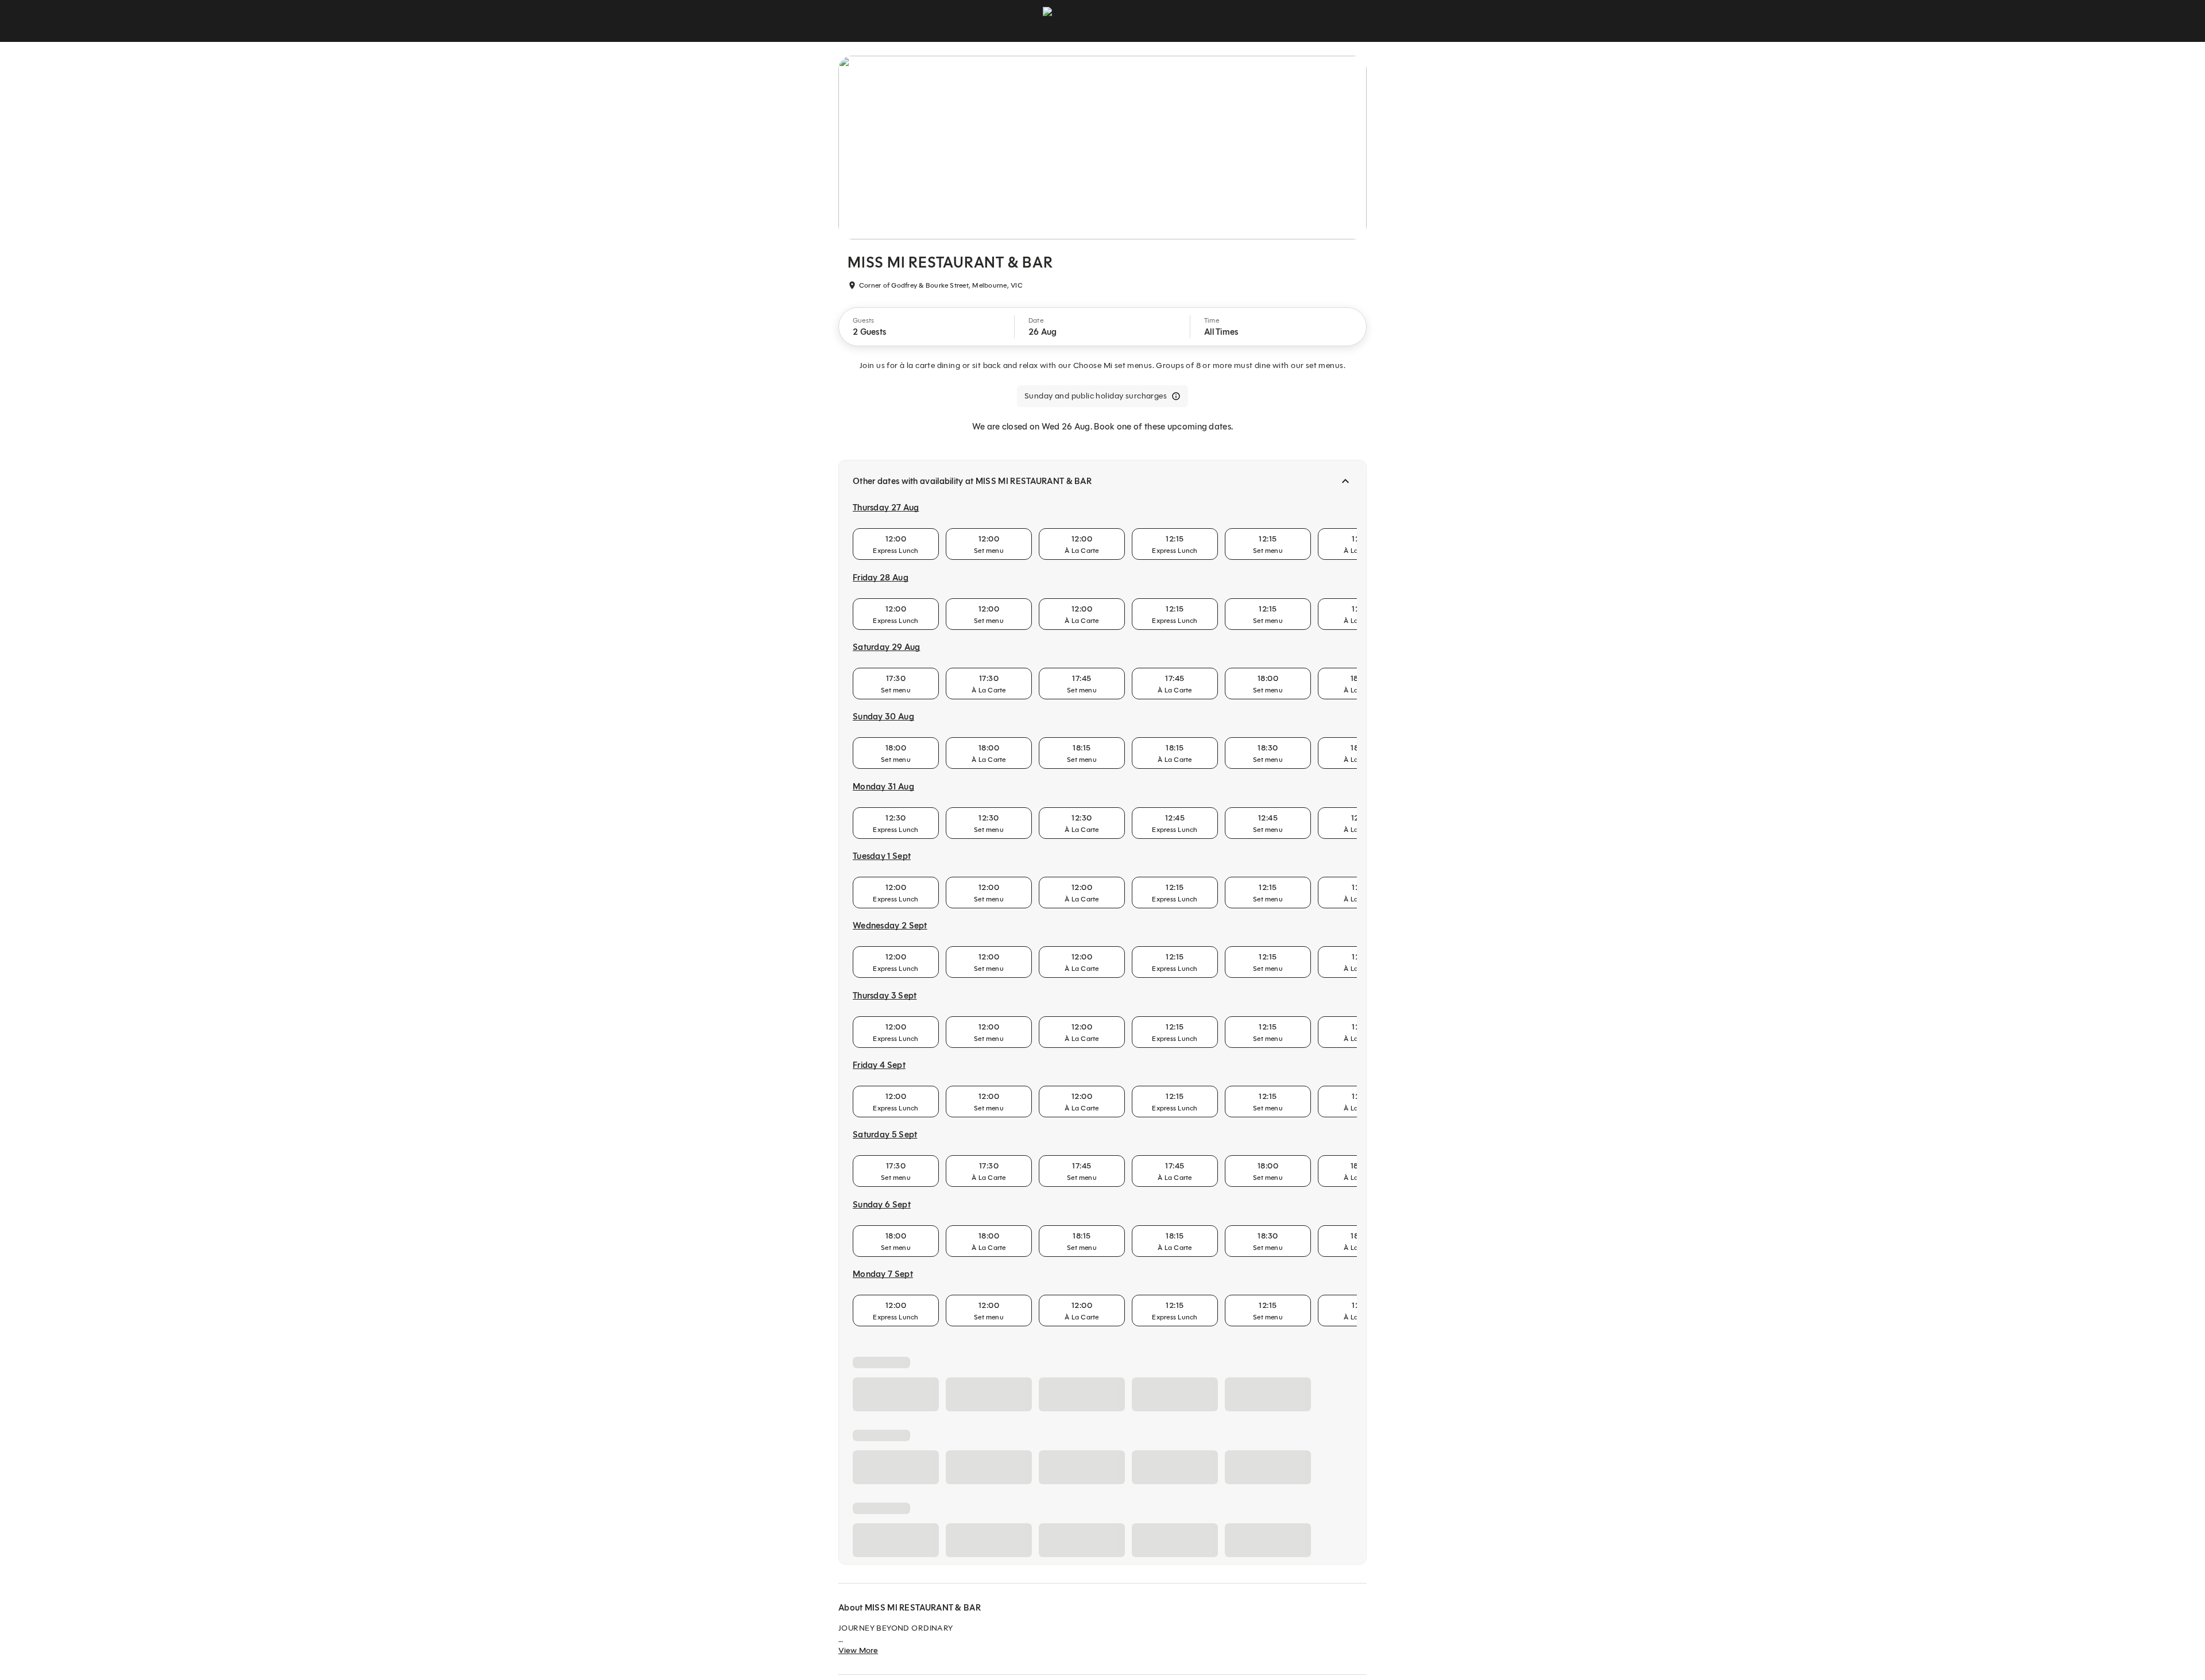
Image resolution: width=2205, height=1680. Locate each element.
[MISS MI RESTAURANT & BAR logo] (1102, 21)
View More (858, 1650)
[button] (927, 327)
